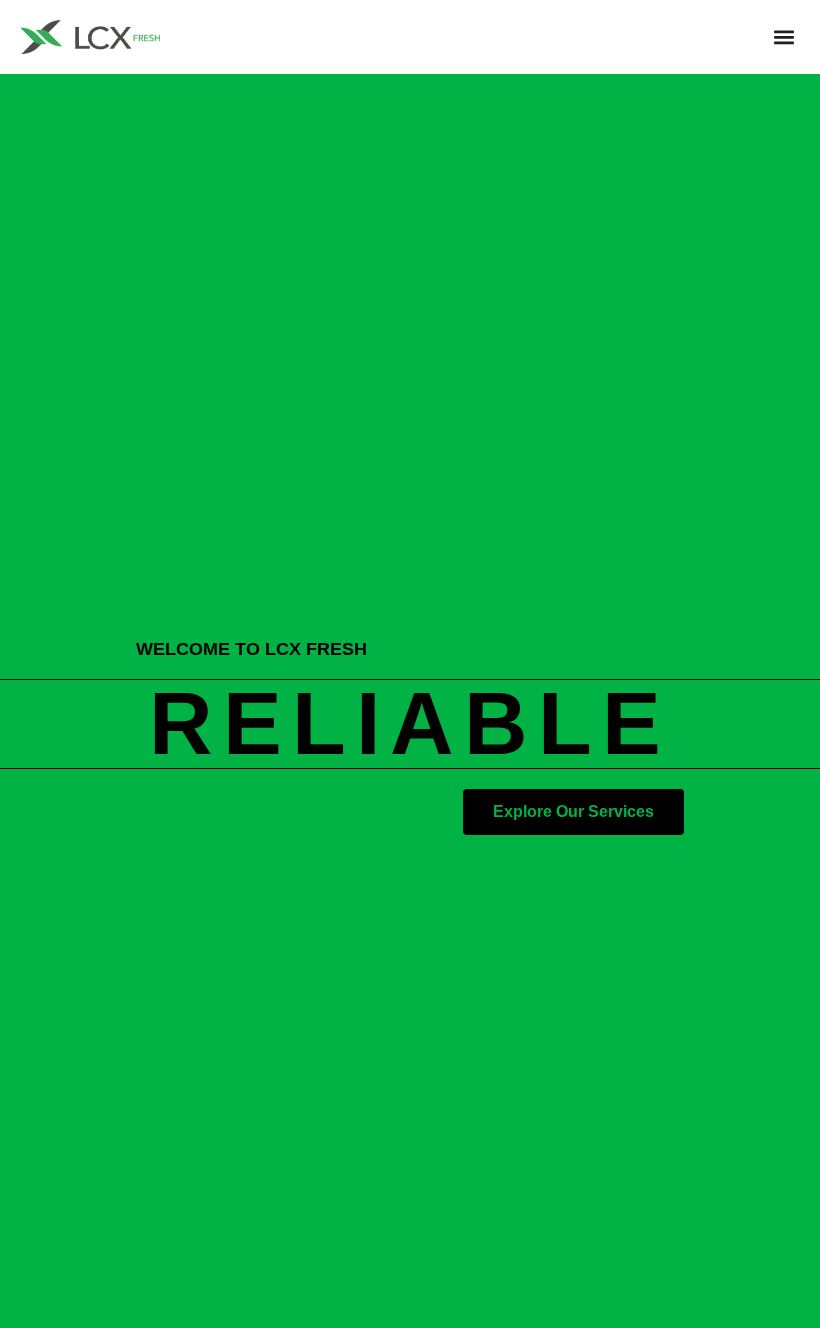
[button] (783, 37)
